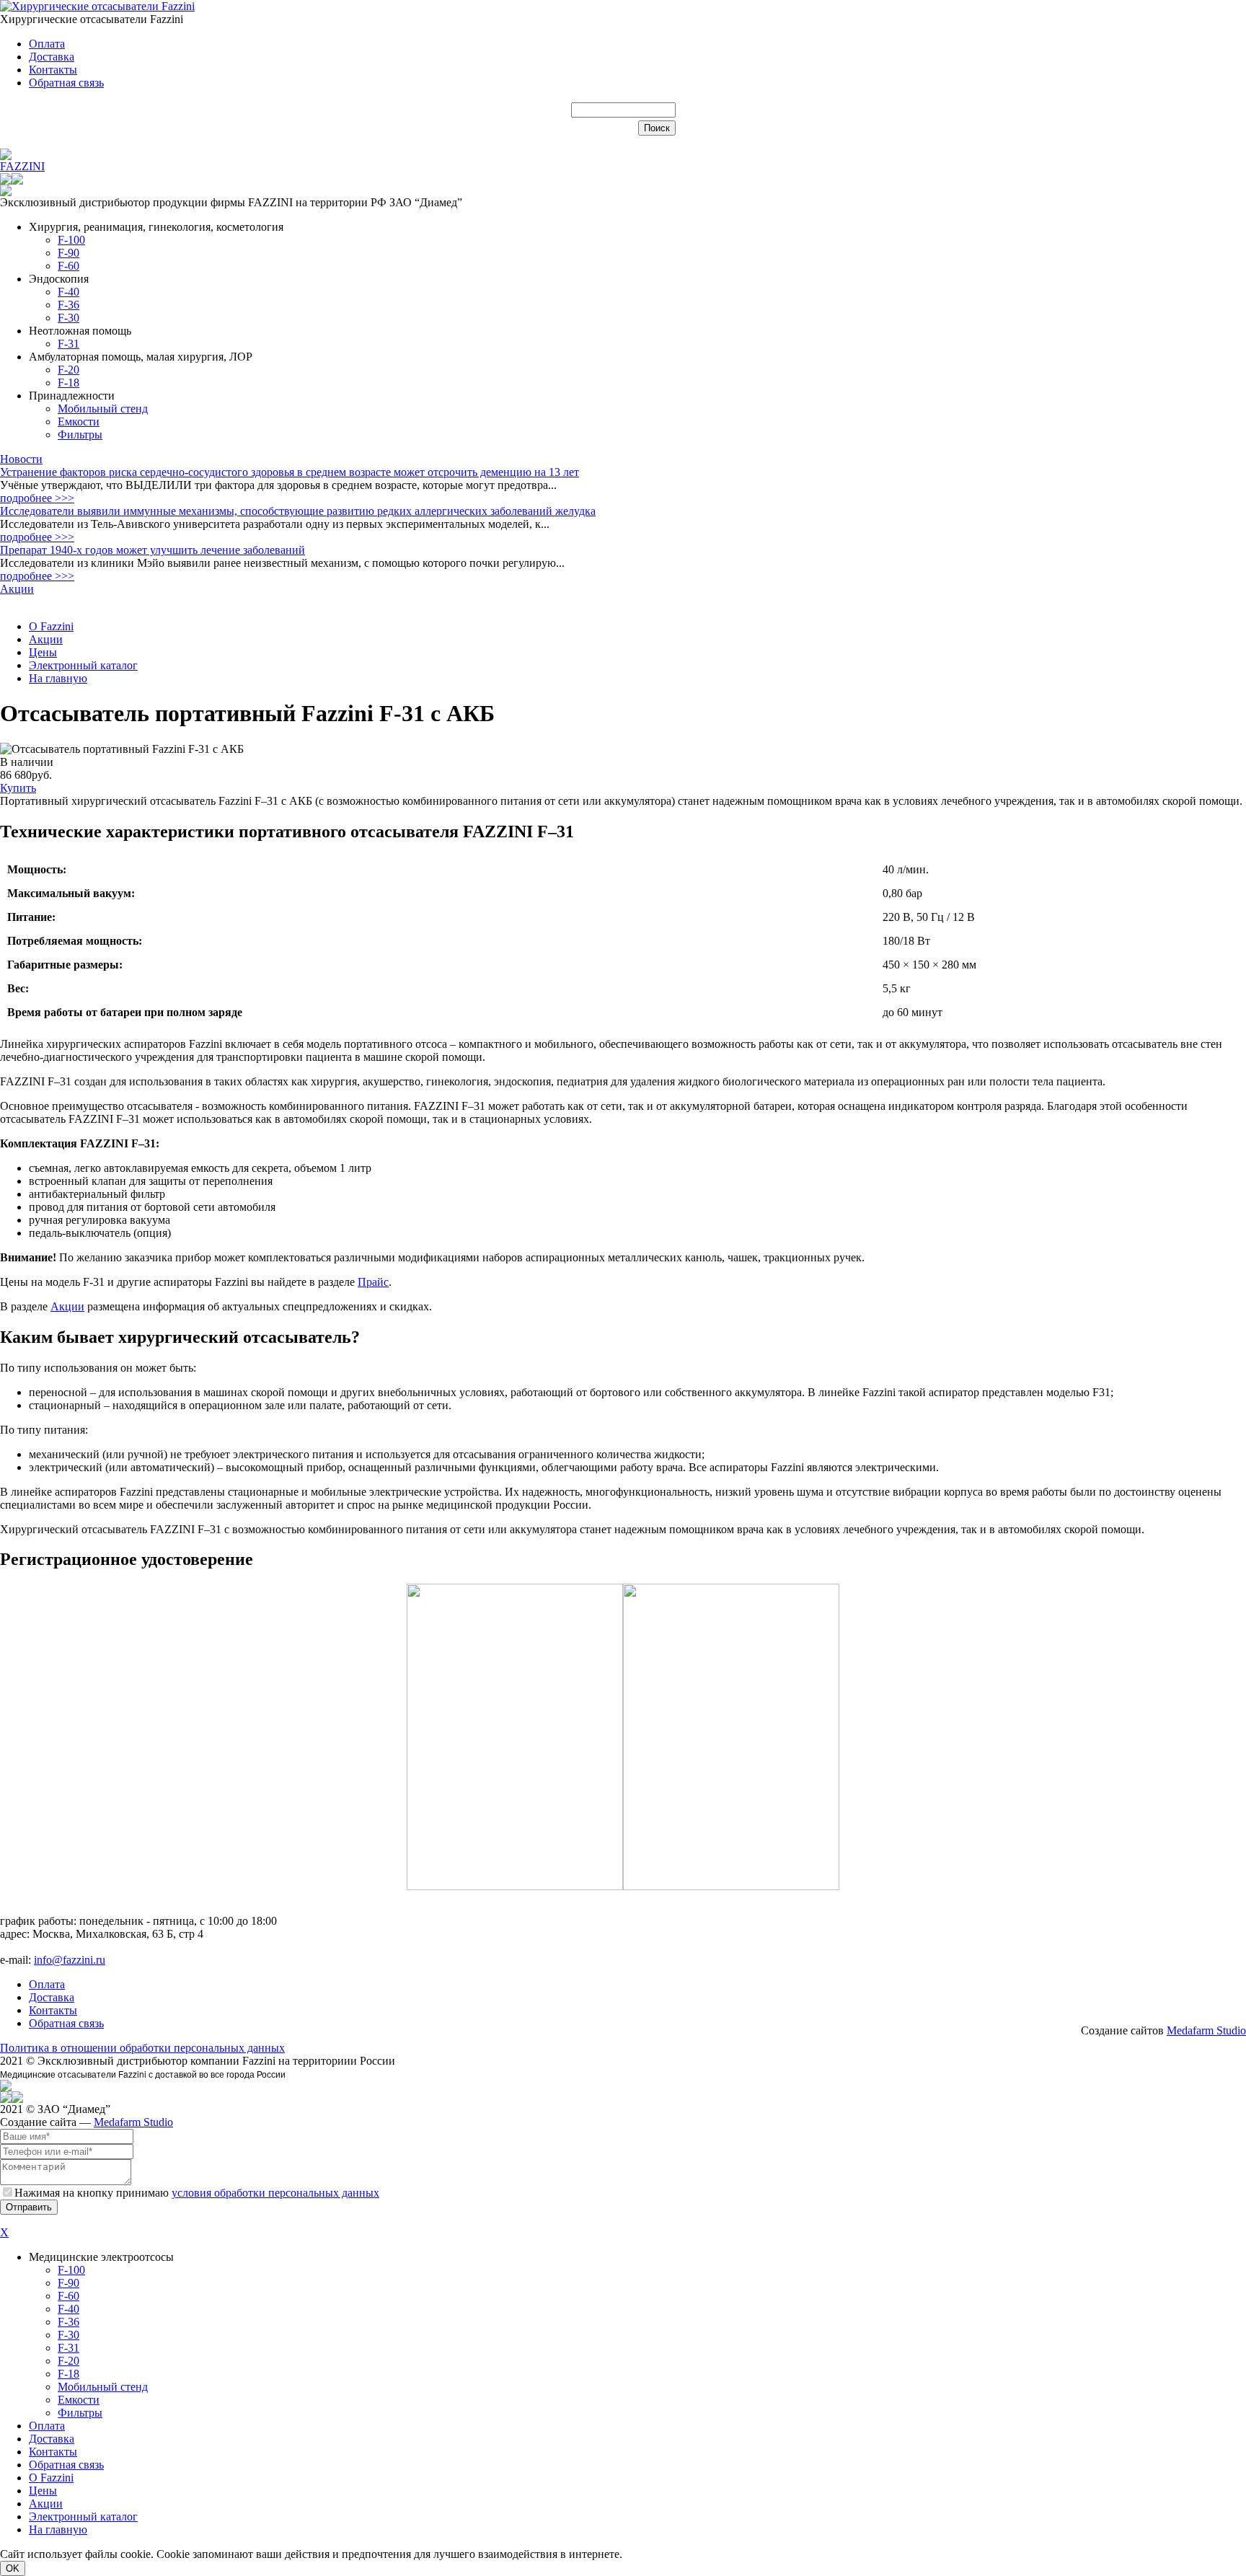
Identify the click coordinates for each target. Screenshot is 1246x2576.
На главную (58, 678)
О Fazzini (51, 626)
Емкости (79, 422)
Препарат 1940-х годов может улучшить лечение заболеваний (153, 550)
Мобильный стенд (103, 409)
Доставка (52, 57)
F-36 (69, 305)
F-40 (69, 292)
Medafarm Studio (1206, 2030)
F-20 (69, 370)
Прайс (373, 1282)
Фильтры (80, 435)
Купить (18, 788)
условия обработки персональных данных (275, 2193)
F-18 (69, 383)
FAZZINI (22, 166)
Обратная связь (66, 83)
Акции (17, 589)
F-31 (69, 344)
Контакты (53, 70)
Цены (43, 652)
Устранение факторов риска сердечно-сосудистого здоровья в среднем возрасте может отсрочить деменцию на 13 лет (290, 472)
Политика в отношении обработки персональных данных (142, 2048)
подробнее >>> (37, 498)
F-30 (69, 318)
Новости (21, 459)
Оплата (47, 44)
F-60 (69, 266)
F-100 (71, 240)
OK (13, 2568)
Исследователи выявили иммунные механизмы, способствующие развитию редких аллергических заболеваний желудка (298, 511)
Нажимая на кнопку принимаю (197, 2193)
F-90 (69, 253)
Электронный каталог (83, 665)
